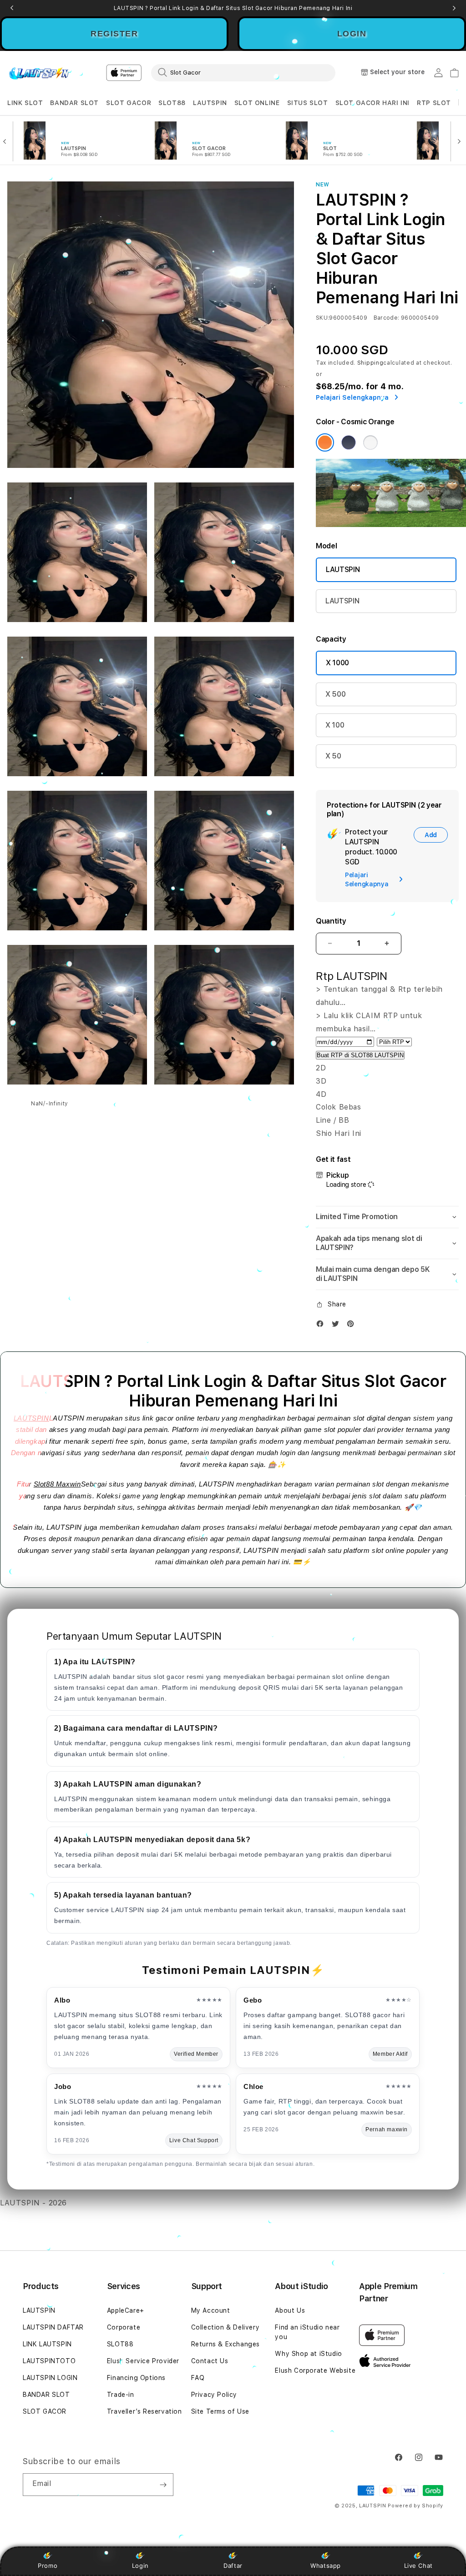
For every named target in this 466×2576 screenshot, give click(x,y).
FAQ (198, 2378)
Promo (48, 2566)
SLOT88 (172, 103)
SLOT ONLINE (257, 103)
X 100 (335, 725)
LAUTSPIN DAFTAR (53, 2327)
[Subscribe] (163, 2485)
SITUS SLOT (308, 103)
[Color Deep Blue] (349, 442)
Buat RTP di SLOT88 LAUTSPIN (360, 1055)
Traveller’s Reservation (144, 2411)
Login (140, 2566)
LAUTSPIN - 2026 (33, 2203)
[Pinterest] (353, 1326)
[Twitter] (338, 1326)
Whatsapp (326, 2566)
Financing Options (136, 2378)
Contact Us (210, 2361)
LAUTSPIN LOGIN (50, 2378)
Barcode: (387, 318)
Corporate (124, 2327)
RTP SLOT (434, 103)
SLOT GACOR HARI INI (372, 103)
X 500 (335, 694)
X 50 (333, 756)
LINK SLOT (25, 103)
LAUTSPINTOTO (49, 2361)
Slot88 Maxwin (57, 1484)
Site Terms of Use (220, 2411)
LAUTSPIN (210, 103)
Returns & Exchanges (225, 2344)
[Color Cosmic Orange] (325, 442)
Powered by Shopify (415, 2506)
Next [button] (454, 8)
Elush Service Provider (143, 2361)
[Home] (39, 73)
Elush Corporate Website (315, 2370)
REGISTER (114, 34)
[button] (25, 103)
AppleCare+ (126, 2310)
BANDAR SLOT (74, 103)
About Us (290, 2310)
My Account (211, 2310)
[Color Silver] (370, 442)
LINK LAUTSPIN (47, 2344)
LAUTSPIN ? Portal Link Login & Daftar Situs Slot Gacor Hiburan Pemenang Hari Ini (233, 8)
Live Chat (418, 2566)
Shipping (370, 363)
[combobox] (243, 72)
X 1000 (337, 663)
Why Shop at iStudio (308, 2354)
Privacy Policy (214, 2395)
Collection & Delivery (225, 2327)
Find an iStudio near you (307, 2332)
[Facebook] (322, 1326)
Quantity (331, 921)
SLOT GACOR (129, 103)
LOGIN (352, 34)
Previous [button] (12, 8)
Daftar (233, 2566)
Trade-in (121, 2395)
